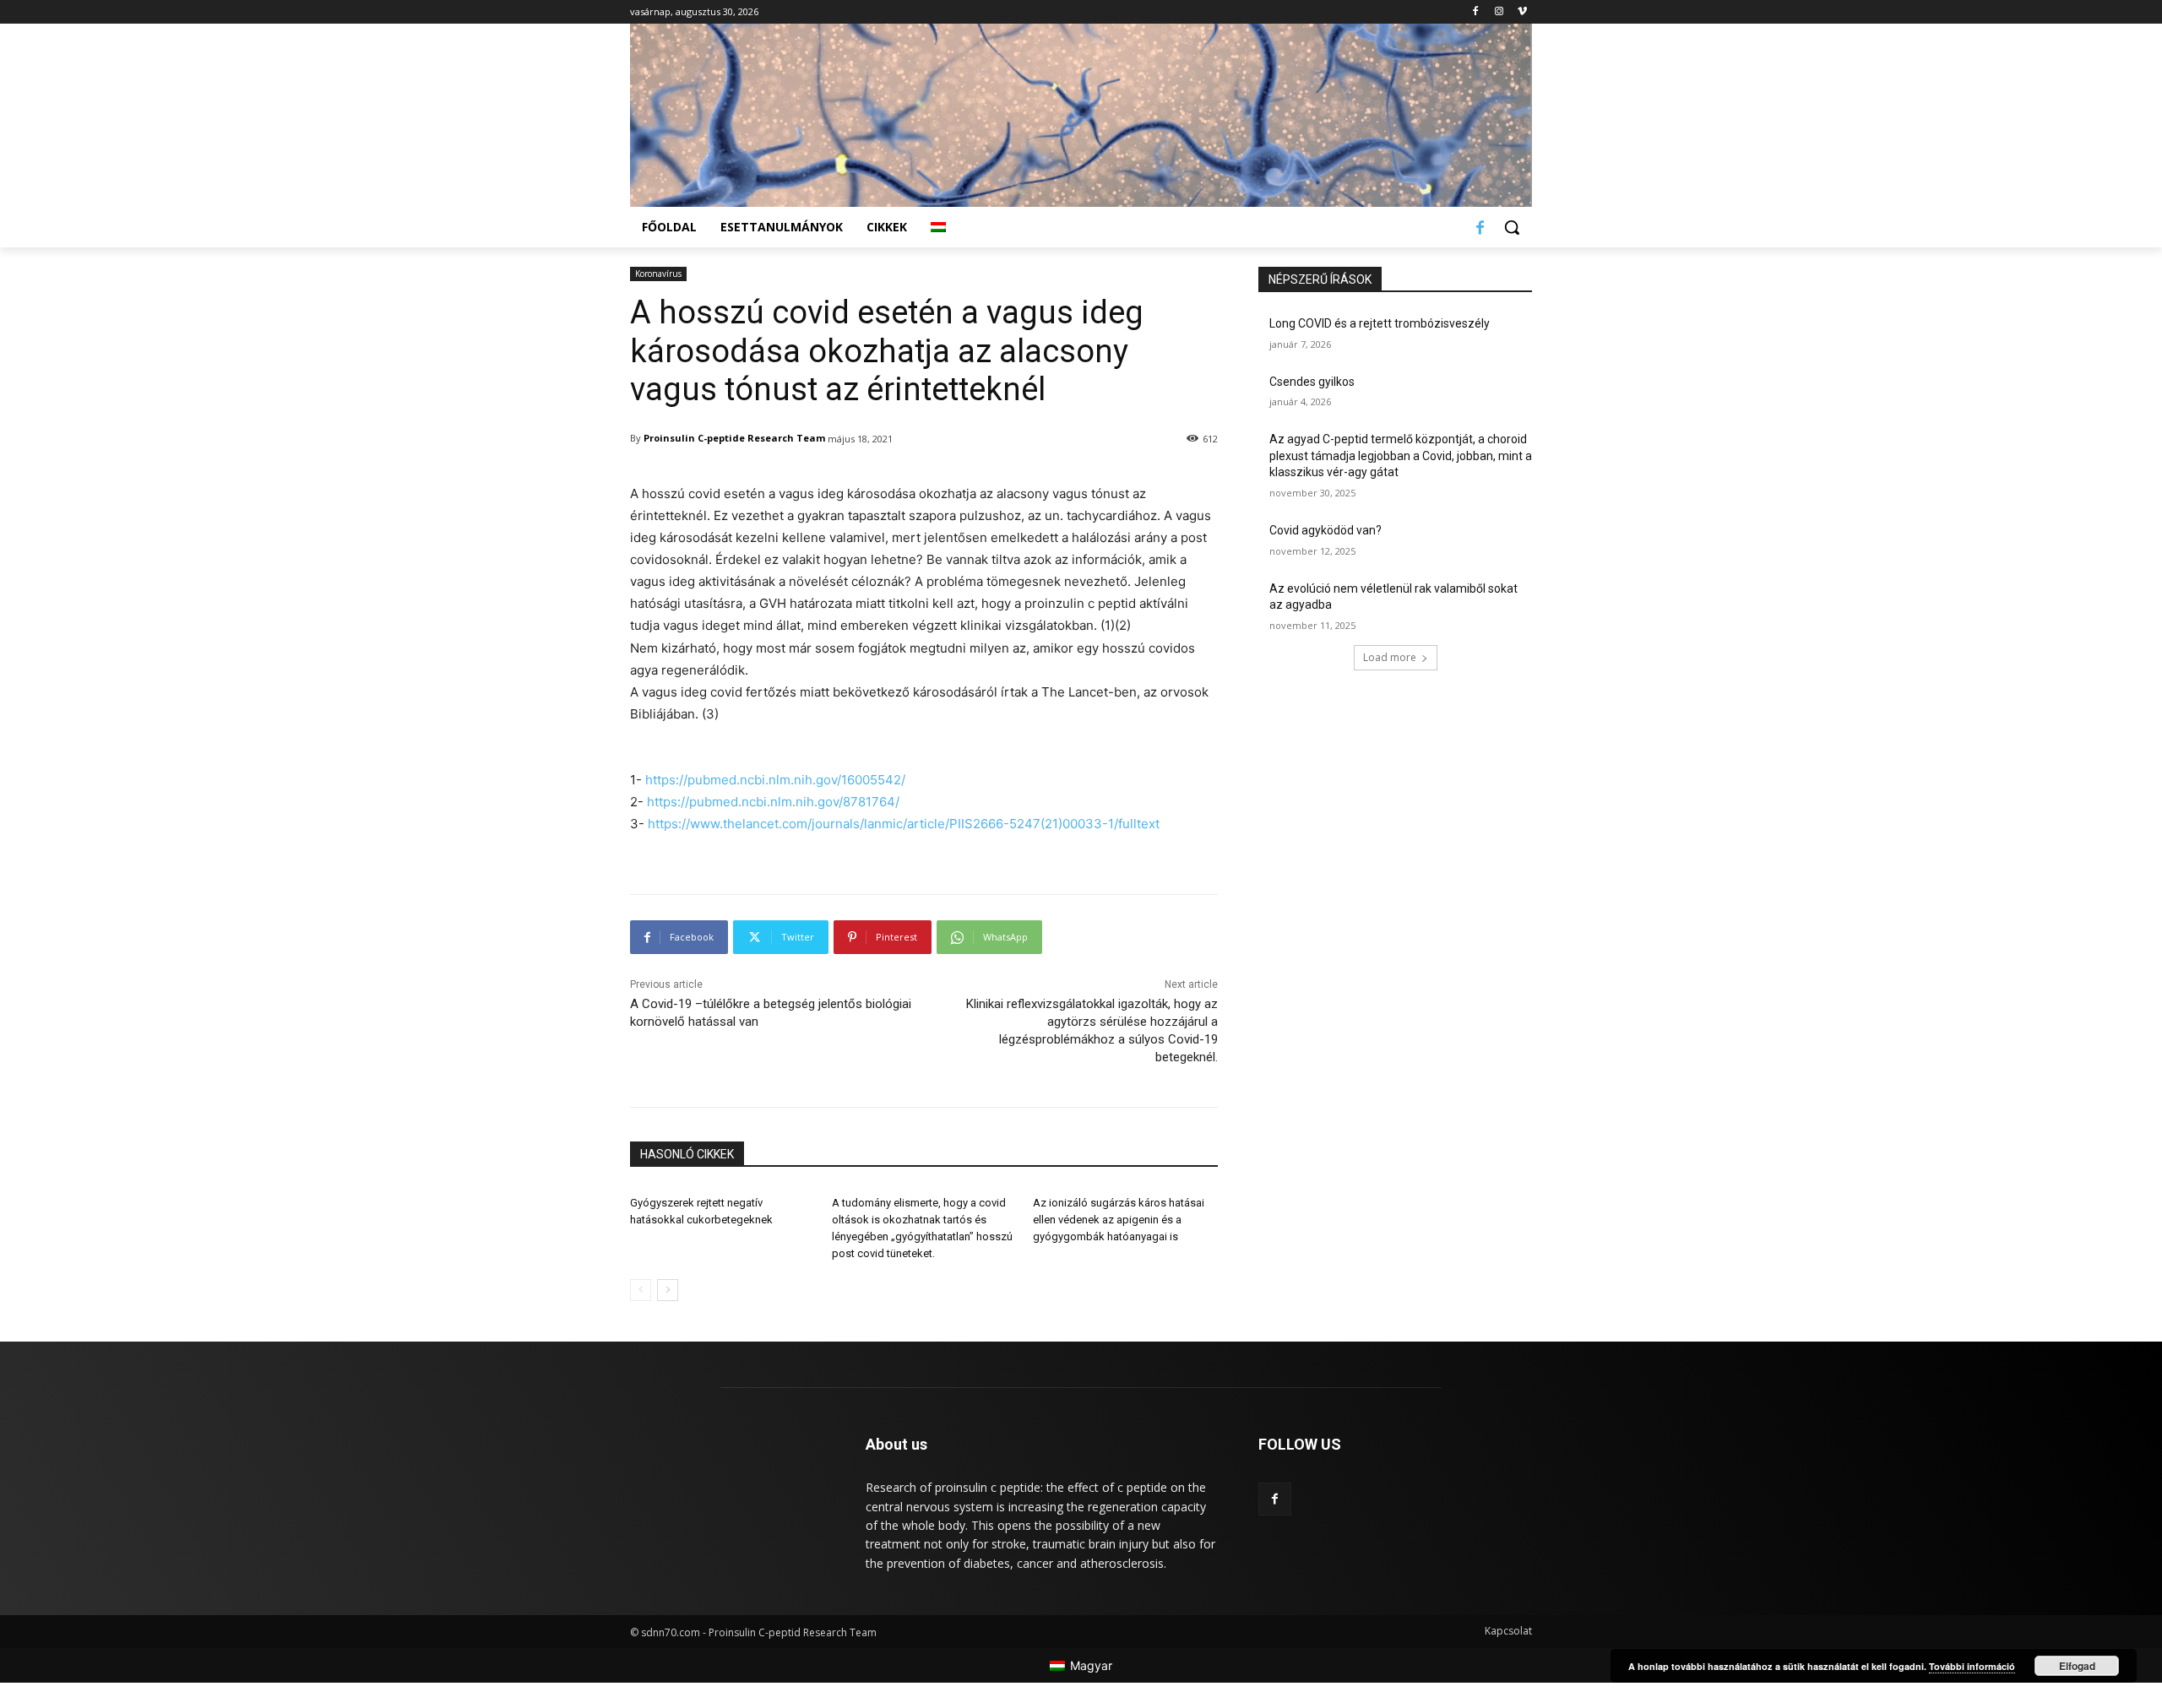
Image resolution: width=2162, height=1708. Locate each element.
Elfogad (2077, 1666)
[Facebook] (1476, 12)
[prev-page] (641, 1290)
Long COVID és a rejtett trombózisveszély (1380, 323)
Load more (1390, 657)
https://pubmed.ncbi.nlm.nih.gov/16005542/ (775, 780)
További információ (1972, 1666)
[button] (1512, 227)
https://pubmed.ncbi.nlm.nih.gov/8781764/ (773, 802)
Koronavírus (658, 274)
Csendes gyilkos (1312, 382)
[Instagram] (1499, 12)
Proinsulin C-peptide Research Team (734, 438)
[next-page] (668, 1290)
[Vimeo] (1522, 12)
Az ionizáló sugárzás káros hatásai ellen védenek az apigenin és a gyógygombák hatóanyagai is (1119, 1220)
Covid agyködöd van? (1325, 530)
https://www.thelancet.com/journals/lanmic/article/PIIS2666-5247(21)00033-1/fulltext (904, 824)
